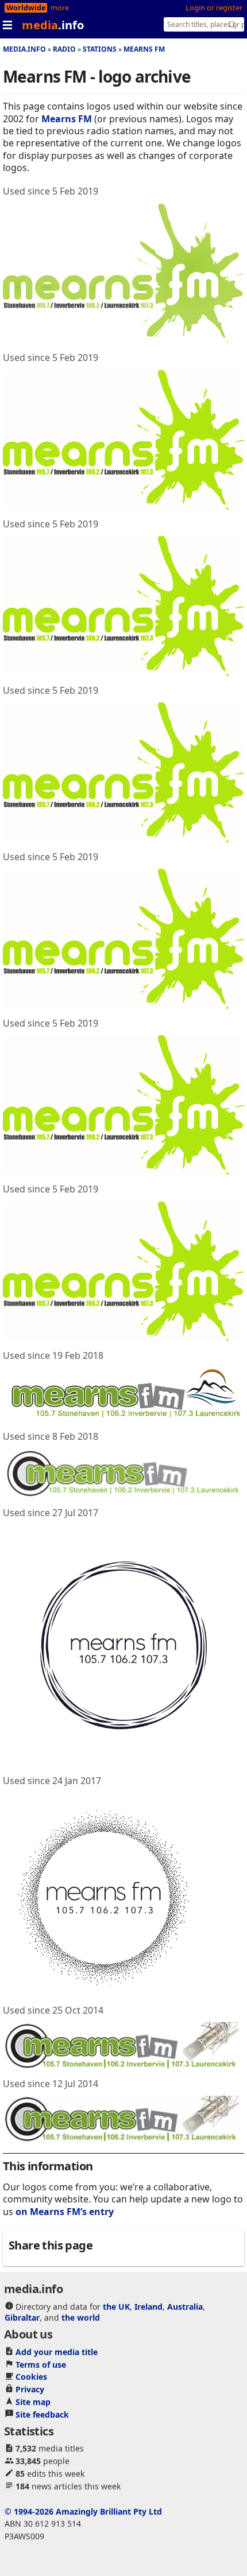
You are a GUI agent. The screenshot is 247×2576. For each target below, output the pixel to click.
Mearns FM (144, 49)
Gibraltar (22, 2317)
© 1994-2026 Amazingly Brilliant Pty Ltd (83, 2511)
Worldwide (26, 8)
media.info (24, 49)
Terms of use (41, 2365)
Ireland (148, 2307)
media (53, 25)
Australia (185, 2307)
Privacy (30, 2389)
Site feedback (42, 2414)
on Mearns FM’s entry (65, 2212)
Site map (33, 2402)
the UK (116, 2307)
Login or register (214, 8)
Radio (64, 49)
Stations (100, 49)
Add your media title (57, 2352)
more (60, 8)
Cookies (31, 2377)
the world (81, 2317)
